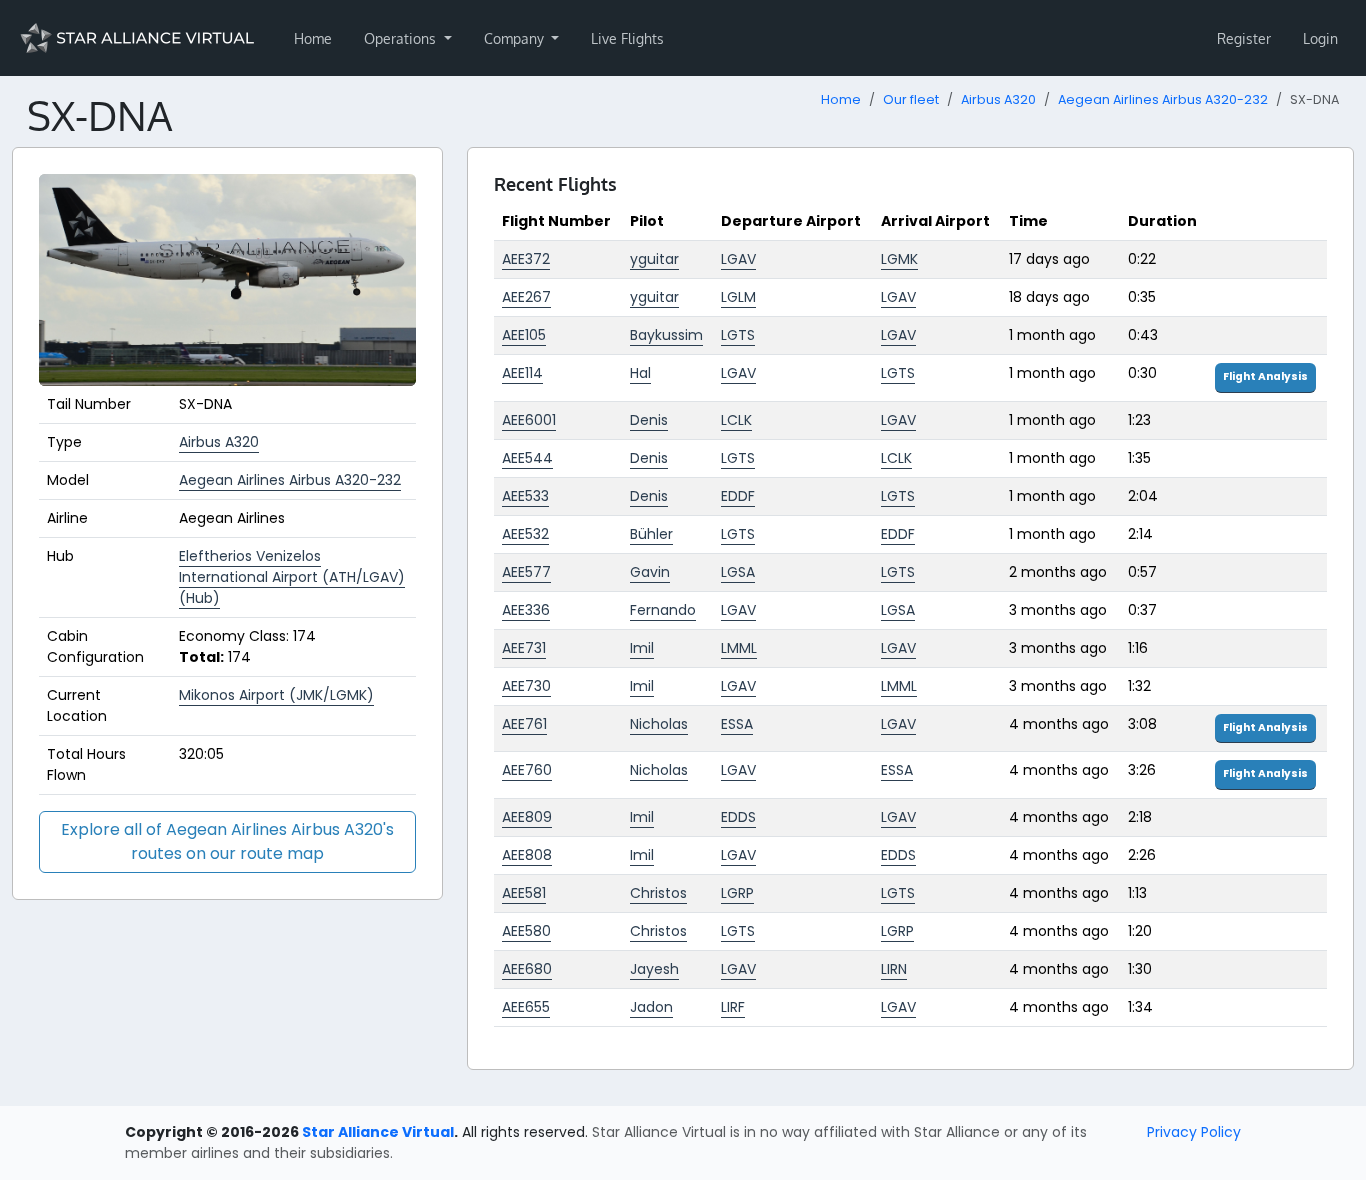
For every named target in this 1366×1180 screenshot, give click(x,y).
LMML (739, 648)
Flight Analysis (1265, 376)
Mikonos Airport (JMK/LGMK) (276, 695)
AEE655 (526, 1007)
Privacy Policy (1194, 1132)
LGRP (737, 893)
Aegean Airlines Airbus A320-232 (1163, 99)
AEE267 (526, 297)
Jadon (651, 1007)
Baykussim (666, 335)
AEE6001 (529, 420)
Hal (640, 373)
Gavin (650, 572)
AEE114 (522, 373)
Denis (649, 420)
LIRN (894, 969)
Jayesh (654, 969)
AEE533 (525, 496)
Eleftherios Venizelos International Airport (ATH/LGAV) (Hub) (292, 577)
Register (1244, 38)
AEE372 (526, 259)
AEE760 (527, 770)
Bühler (651, 534)
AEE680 (527, 969)
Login (1320, 38)
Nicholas (659, 724)
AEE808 (527, 855)
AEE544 (527, 458)
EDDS (738, 817)
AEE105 (524, 335)
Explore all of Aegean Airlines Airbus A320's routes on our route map (227, 841)
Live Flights (627, 38)
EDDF (738, 496)
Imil (642, 648)
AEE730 (526, 686)
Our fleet (911, 99)
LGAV (738, 259)
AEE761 (524, 724)
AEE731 (524, 648)
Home (313, 38)
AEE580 (526, 931)
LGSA (738, 572)
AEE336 (526, 610)
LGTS (738, 335)
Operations (402, 38)
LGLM (738, 297)
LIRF (733, 1007)
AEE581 (524, 893)
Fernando (663, 610)
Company (516, 38)
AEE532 (525, 534)
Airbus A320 (998, 99)
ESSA (737, 724)
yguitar (654, 259)
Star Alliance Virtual (378, 1132)
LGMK (899, 259)
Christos (658, 893)
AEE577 (526, 572)
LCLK (736, 420)
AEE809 (527, 817)
